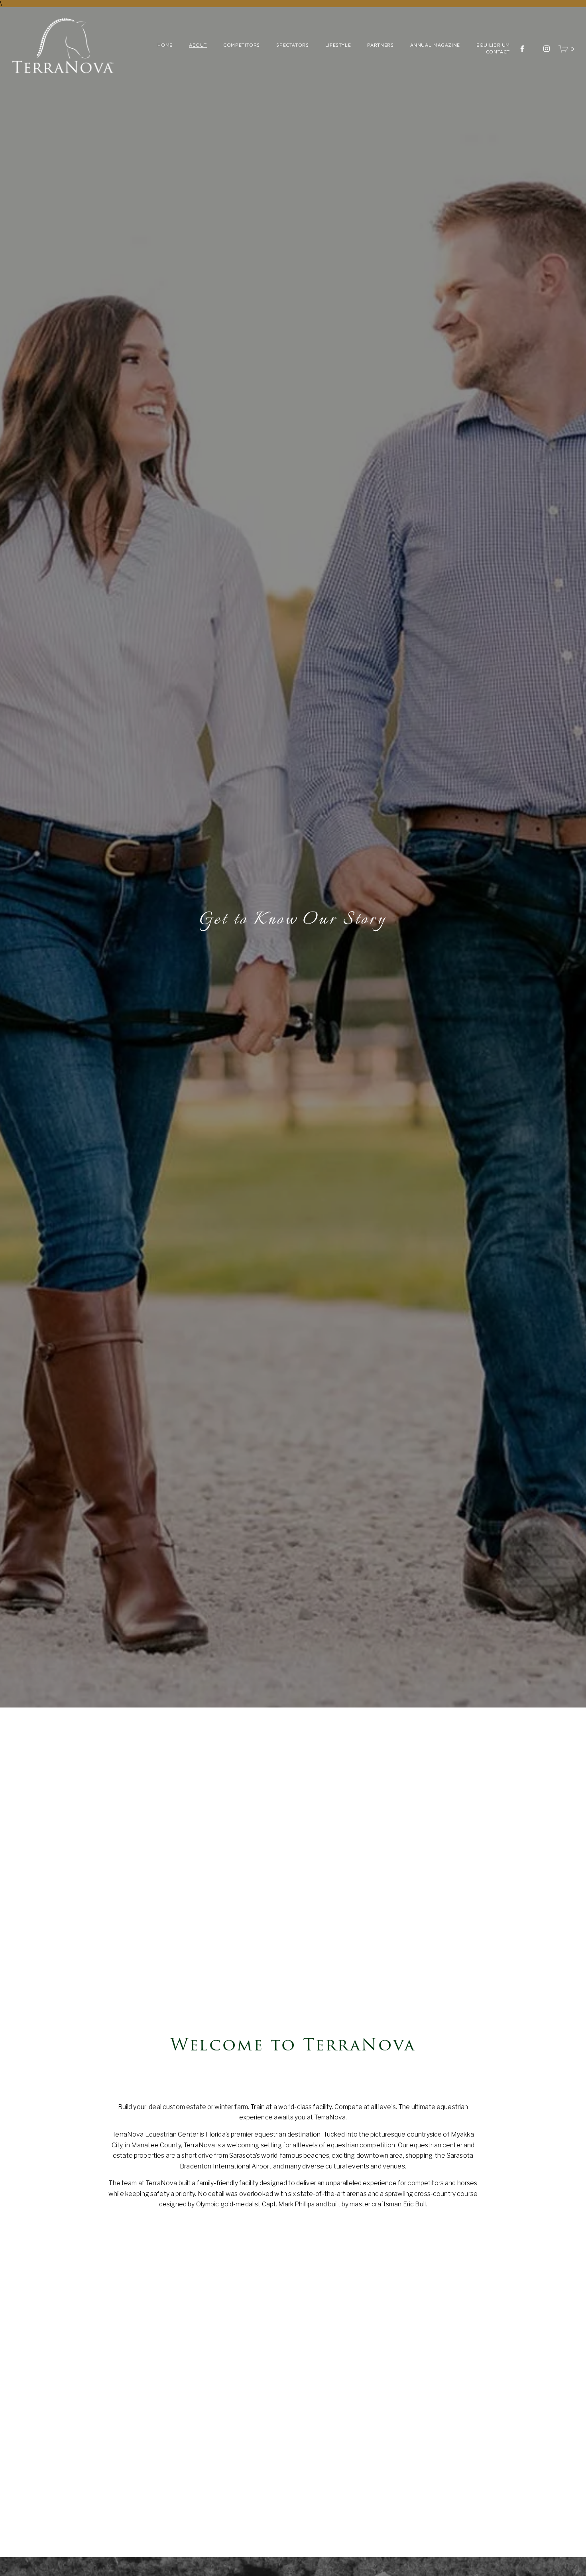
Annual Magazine (435, 45)
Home (165, 45)
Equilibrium (493, 45)
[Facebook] (522, 49)
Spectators (292, 45)
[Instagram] (547, 49)
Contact (498, 52)
